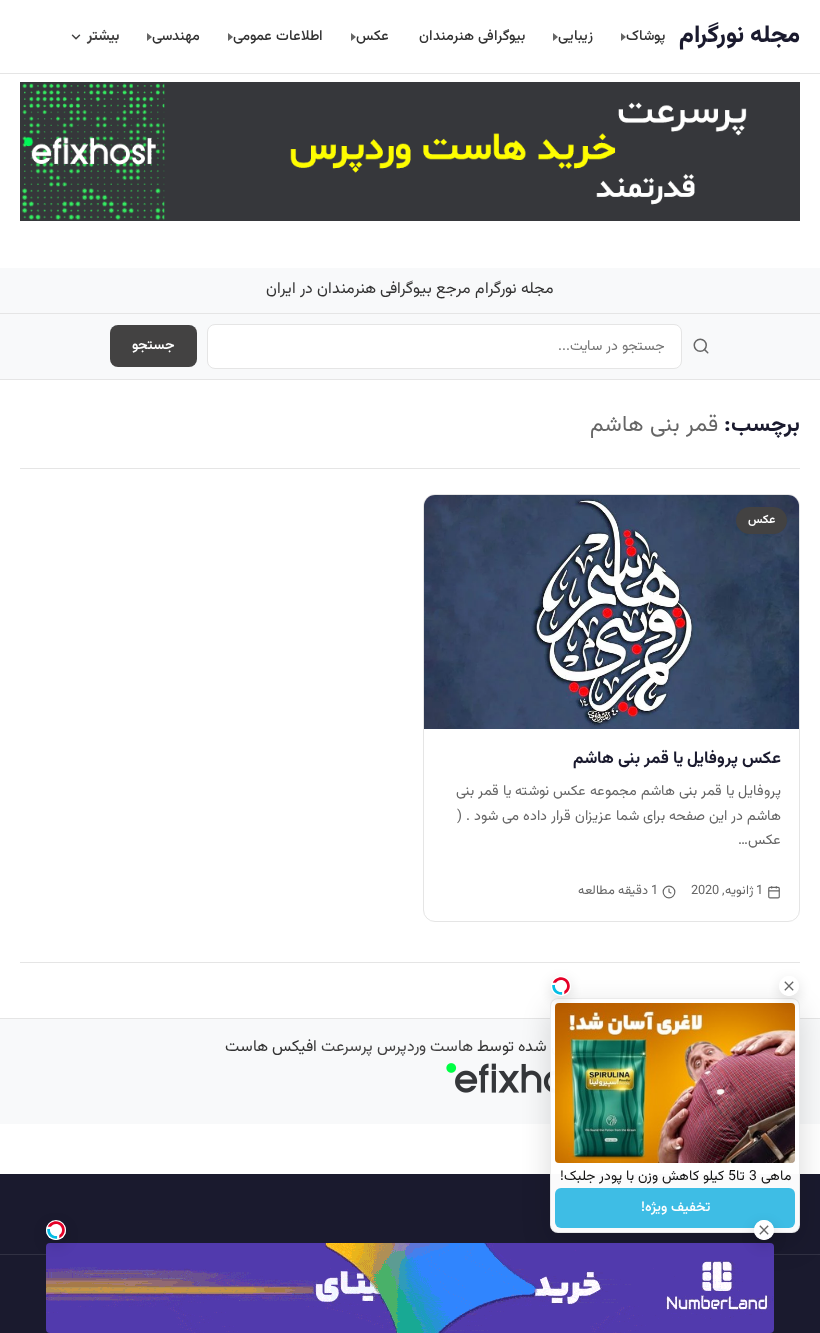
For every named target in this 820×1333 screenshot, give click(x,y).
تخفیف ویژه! (675, 1208)
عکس (372, 36)
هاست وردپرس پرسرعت (397, 1047)
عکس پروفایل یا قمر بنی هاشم (677, 759)
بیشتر (103, 36)
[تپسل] (56, 1230)
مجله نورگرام (739, 36)
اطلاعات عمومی (278, 36)
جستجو (153, 346)
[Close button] (789, 986)
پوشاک (645, 36)
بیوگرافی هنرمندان (472, 36)
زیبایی (575, 36)
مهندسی (176, 36)
